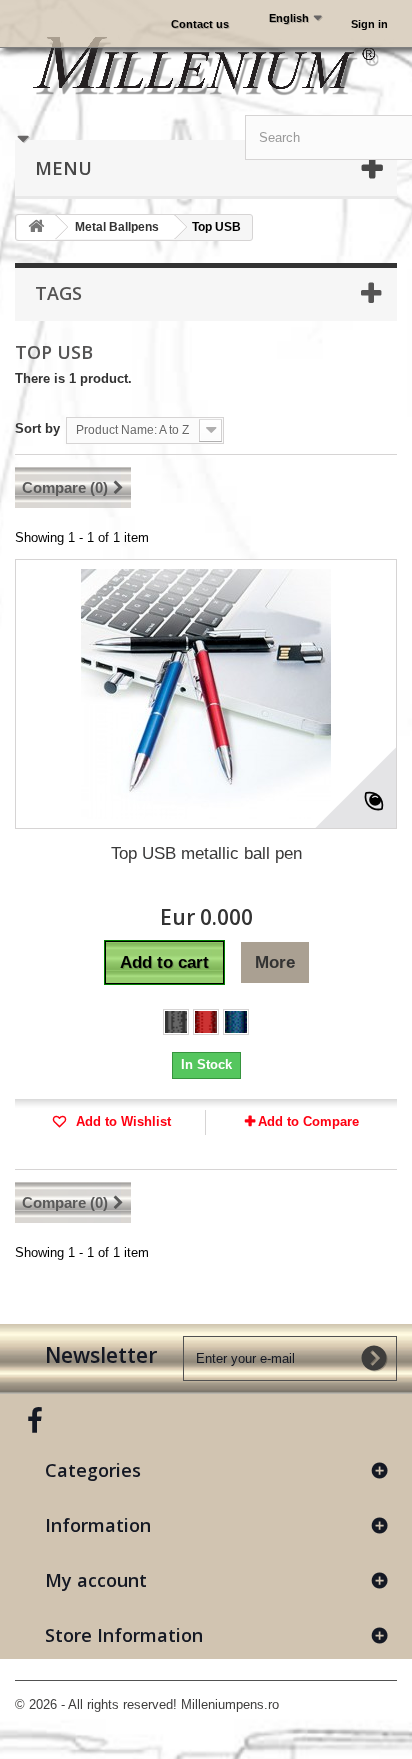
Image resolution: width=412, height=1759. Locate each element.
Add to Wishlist (121, 1121)
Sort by (37, 428)
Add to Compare (308, 1121)
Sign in (369, 24)
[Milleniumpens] (206, 64)
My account (96, 1580)
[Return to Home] (36, 227)
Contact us (200, 24)
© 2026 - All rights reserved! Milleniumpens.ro (147, 1704)
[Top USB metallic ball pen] (206, 694)
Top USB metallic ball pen (206, 853)
